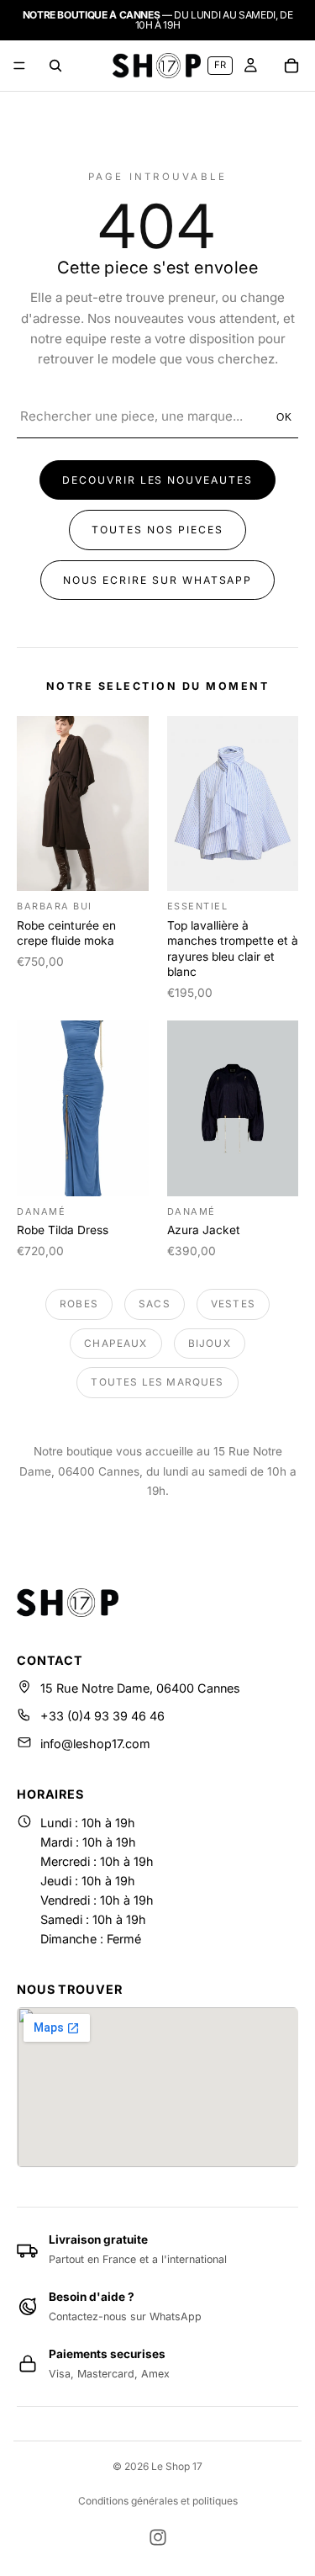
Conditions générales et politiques (158, 2501)
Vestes (233, 1304)
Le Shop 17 (177, 2466)
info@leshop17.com (95, 1744)
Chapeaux (115, 1344)
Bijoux (210, 1344)
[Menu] (19, 66)
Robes (79, 1304)
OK (285, 417)
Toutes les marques (157, 1382)
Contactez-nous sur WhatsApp (125, 2316)
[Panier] (291, 66)
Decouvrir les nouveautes (157, 480)
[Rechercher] (55, 66)
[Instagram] (158, 2537)
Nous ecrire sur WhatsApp (158, 580)
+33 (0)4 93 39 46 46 (102, 1716)
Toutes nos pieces (157, 530)
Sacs (155, 1304)
